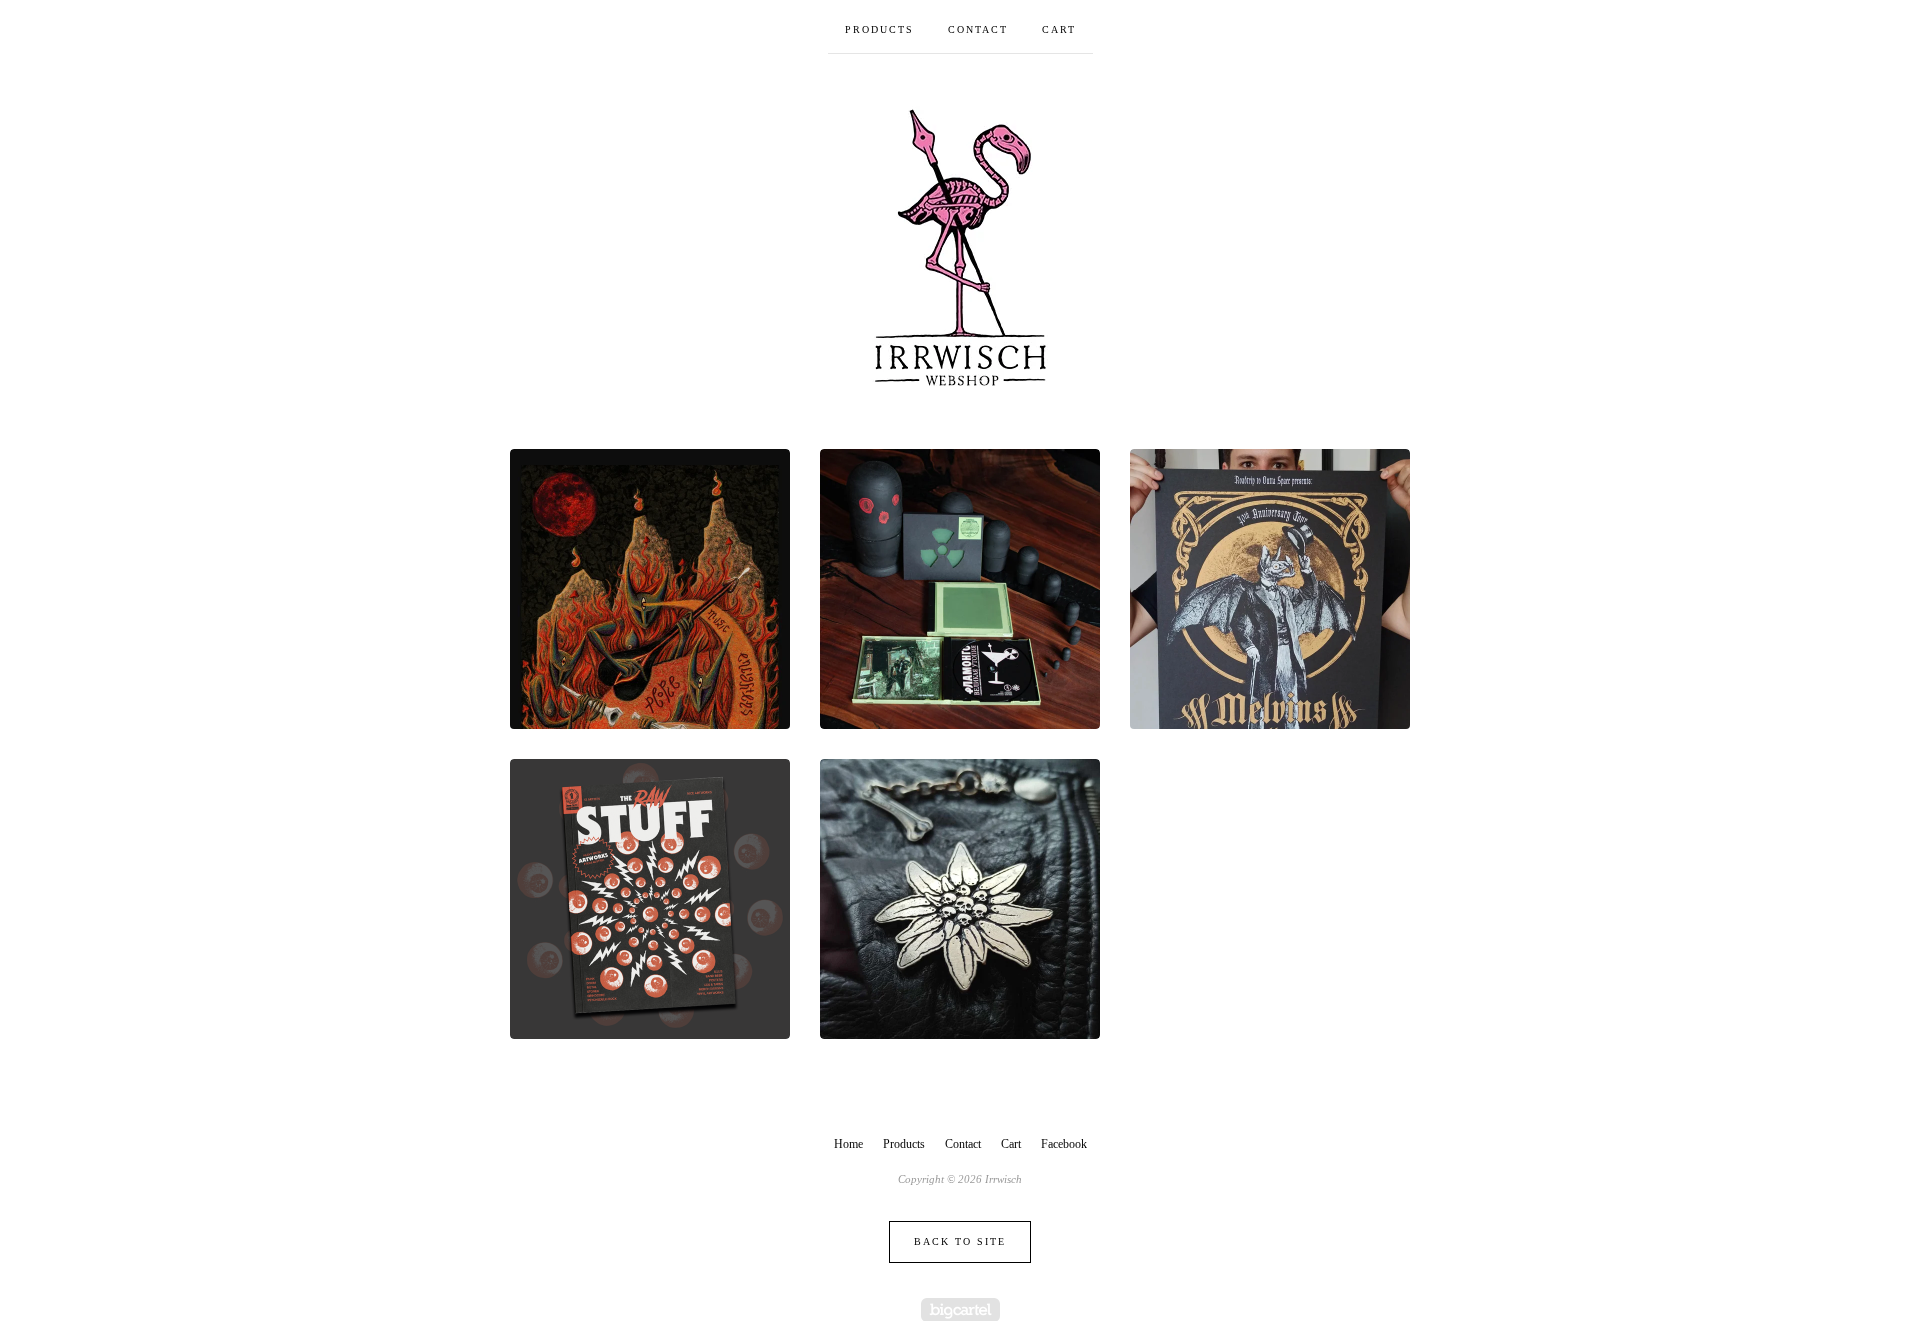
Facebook (1064, 1144)
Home (848, 1144)
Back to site (960, 1241)
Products (879, 29)
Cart (1059, 29)
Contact (978, 29)
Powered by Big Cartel (960, 1309)
